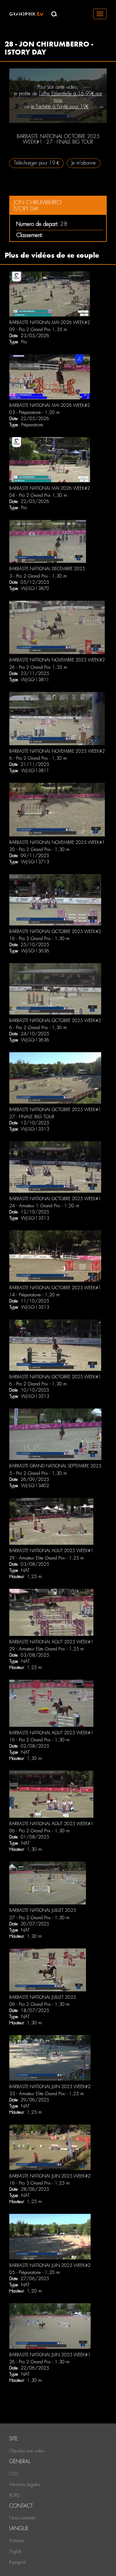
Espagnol (17, 2562)
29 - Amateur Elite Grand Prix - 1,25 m (47, 1558)
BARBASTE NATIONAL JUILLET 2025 (43, 1910)
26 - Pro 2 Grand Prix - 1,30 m (39, 2362)
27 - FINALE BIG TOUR (32, 1117)
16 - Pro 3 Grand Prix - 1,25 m (39, 2183)
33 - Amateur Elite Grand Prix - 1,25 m (47, 2094)
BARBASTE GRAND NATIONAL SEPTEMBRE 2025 (55, 1466)
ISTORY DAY (26, 209)
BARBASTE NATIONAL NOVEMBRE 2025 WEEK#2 (57, 660)
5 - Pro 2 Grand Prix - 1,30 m (38, 1473)
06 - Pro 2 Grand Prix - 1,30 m (39, 1831)
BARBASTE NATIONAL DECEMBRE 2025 (47, 569)
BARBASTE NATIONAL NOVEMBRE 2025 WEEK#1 (57, 842)
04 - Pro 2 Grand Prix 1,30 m (38, 495)
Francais (17, 2541)
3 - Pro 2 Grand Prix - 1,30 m (38, 576)
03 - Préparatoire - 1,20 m (34, 412)
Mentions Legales (25, 2484)
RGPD (14, 2495)
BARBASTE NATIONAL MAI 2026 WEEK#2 (50, 322)
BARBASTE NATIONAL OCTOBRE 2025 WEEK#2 (55, 931)
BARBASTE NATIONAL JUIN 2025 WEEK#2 (50, 2087)
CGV (14, 2474)
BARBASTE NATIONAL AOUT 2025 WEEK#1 (51, 1551)
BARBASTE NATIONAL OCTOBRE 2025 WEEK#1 (55, 1110)
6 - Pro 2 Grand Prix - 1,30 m (38, 758)
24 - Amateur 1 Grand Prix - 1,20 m (44, 1206)
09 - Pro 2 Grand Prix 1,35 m (38, 329)
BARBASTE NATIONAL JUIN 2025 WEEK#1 (50, 2355)
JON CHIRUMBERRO (38, 202)
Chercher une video (27, 2451)
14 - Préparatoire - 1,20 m (34, 1295)
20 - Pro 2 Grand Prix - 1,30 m (39, 849)
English (15, 2551)
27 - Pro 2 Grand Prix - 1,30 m (39, 1918)
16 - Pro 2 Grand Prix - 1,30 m (39, 938)
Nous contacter (23, 2518)
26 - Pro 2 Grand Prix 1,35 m (38, 667)
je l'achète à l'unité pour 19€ (60, 106)
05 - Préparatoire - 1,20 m (34, 2272)
